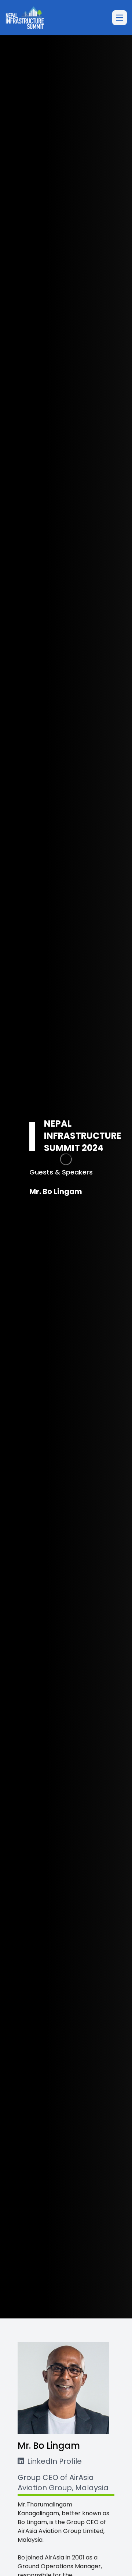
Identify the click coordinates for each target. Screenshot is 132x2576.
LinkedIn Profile (54, 2461)
